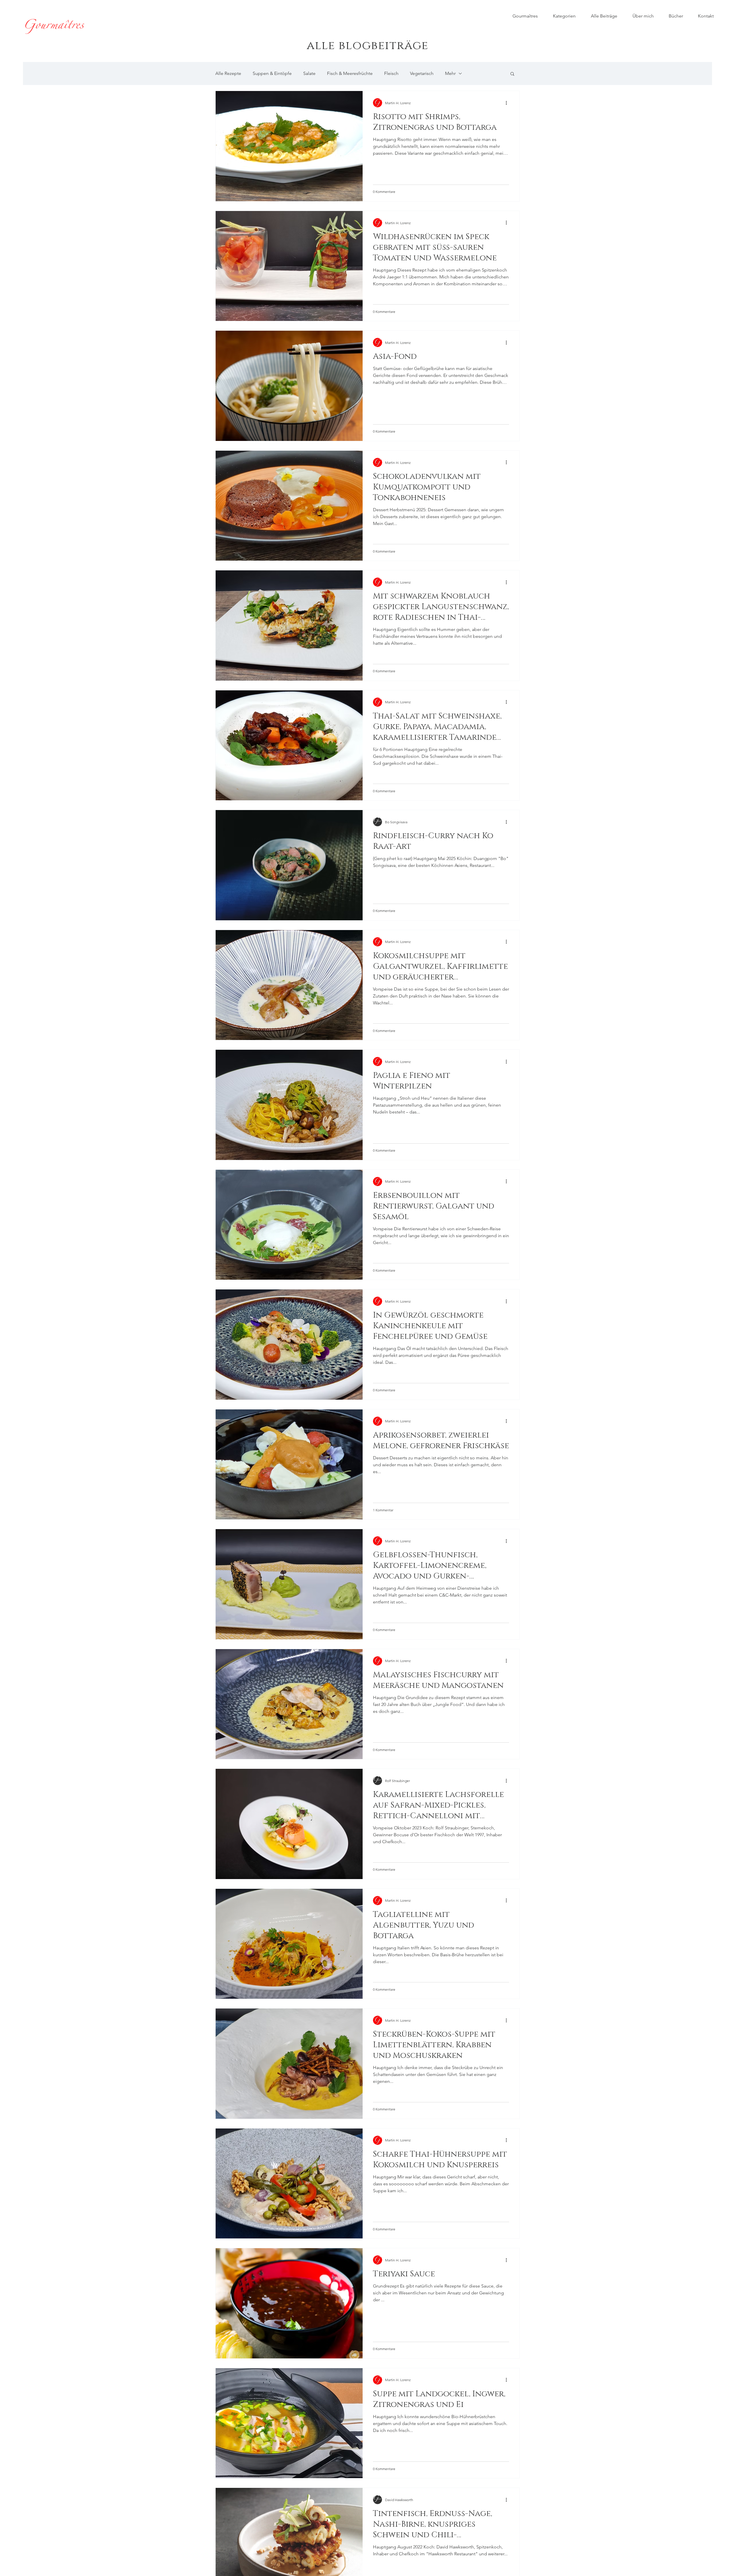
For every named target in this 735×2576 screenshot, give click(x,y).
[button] (512, 74)
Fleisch (391, 73)
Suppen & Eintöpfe (272, 73)
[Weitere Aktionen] (508, 103)
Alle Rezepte (228, 73)
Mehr (450, 73)
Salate (309, 73)
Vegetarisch (422, 73)
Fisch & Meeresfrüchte (350, 73)
